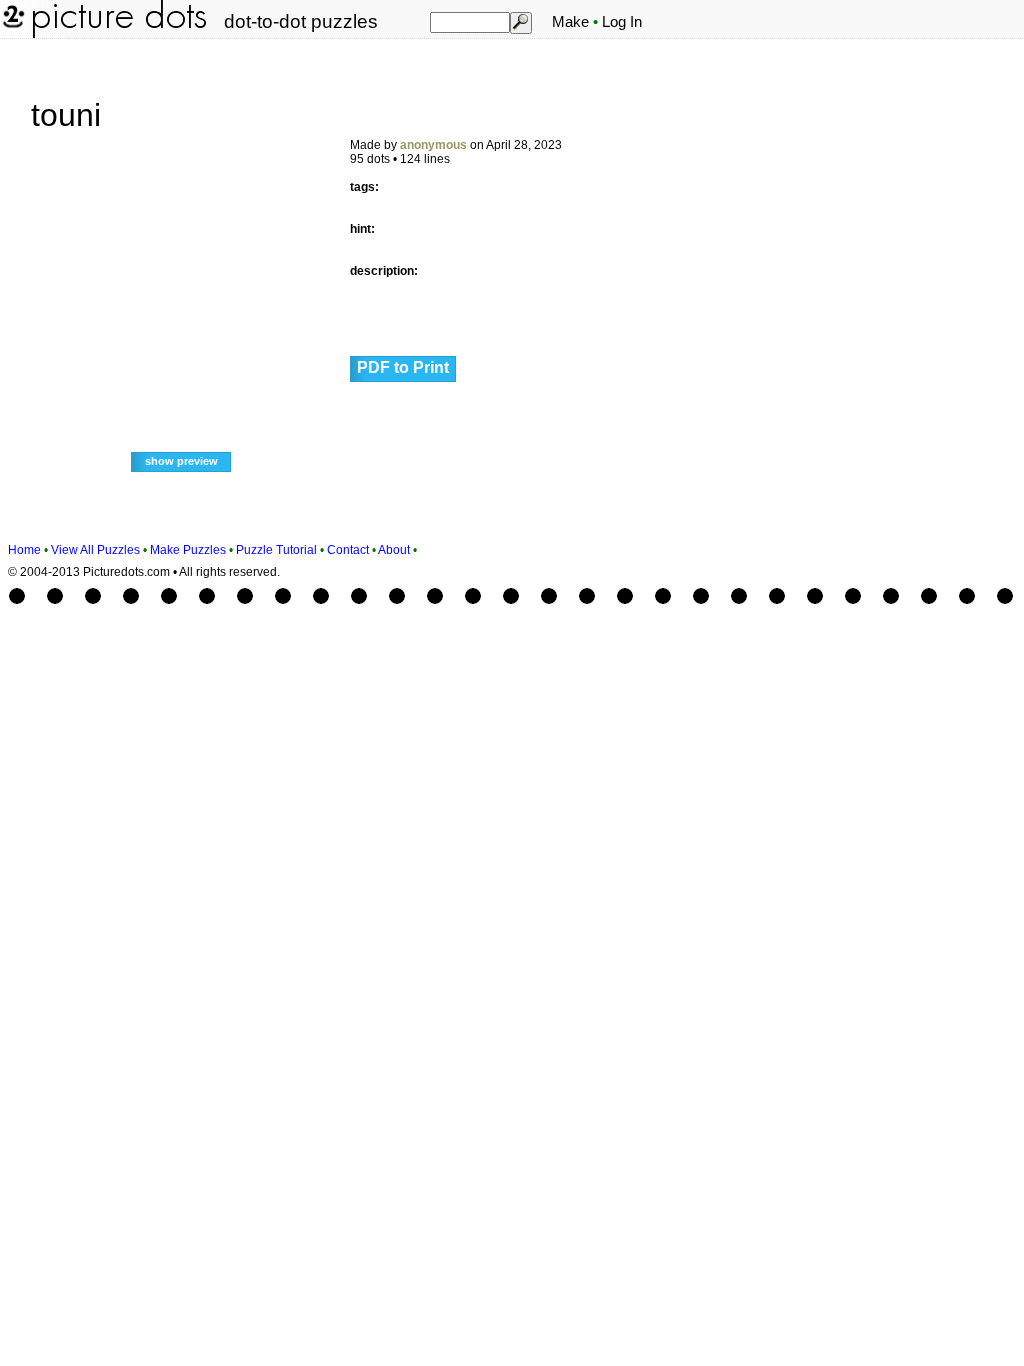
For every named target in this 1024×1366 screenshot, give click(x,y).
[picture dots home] (12, 34)
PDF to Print (403, 367)
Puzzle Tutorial (276, 550)
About (394, 550)
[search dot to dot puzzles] (520, 22)
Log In (622, 22)
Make (570, 22)
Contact (348, 550)
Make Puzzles (188, 550)
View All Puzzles (95, 550)
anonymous (433, 145)
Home (24, 550)
